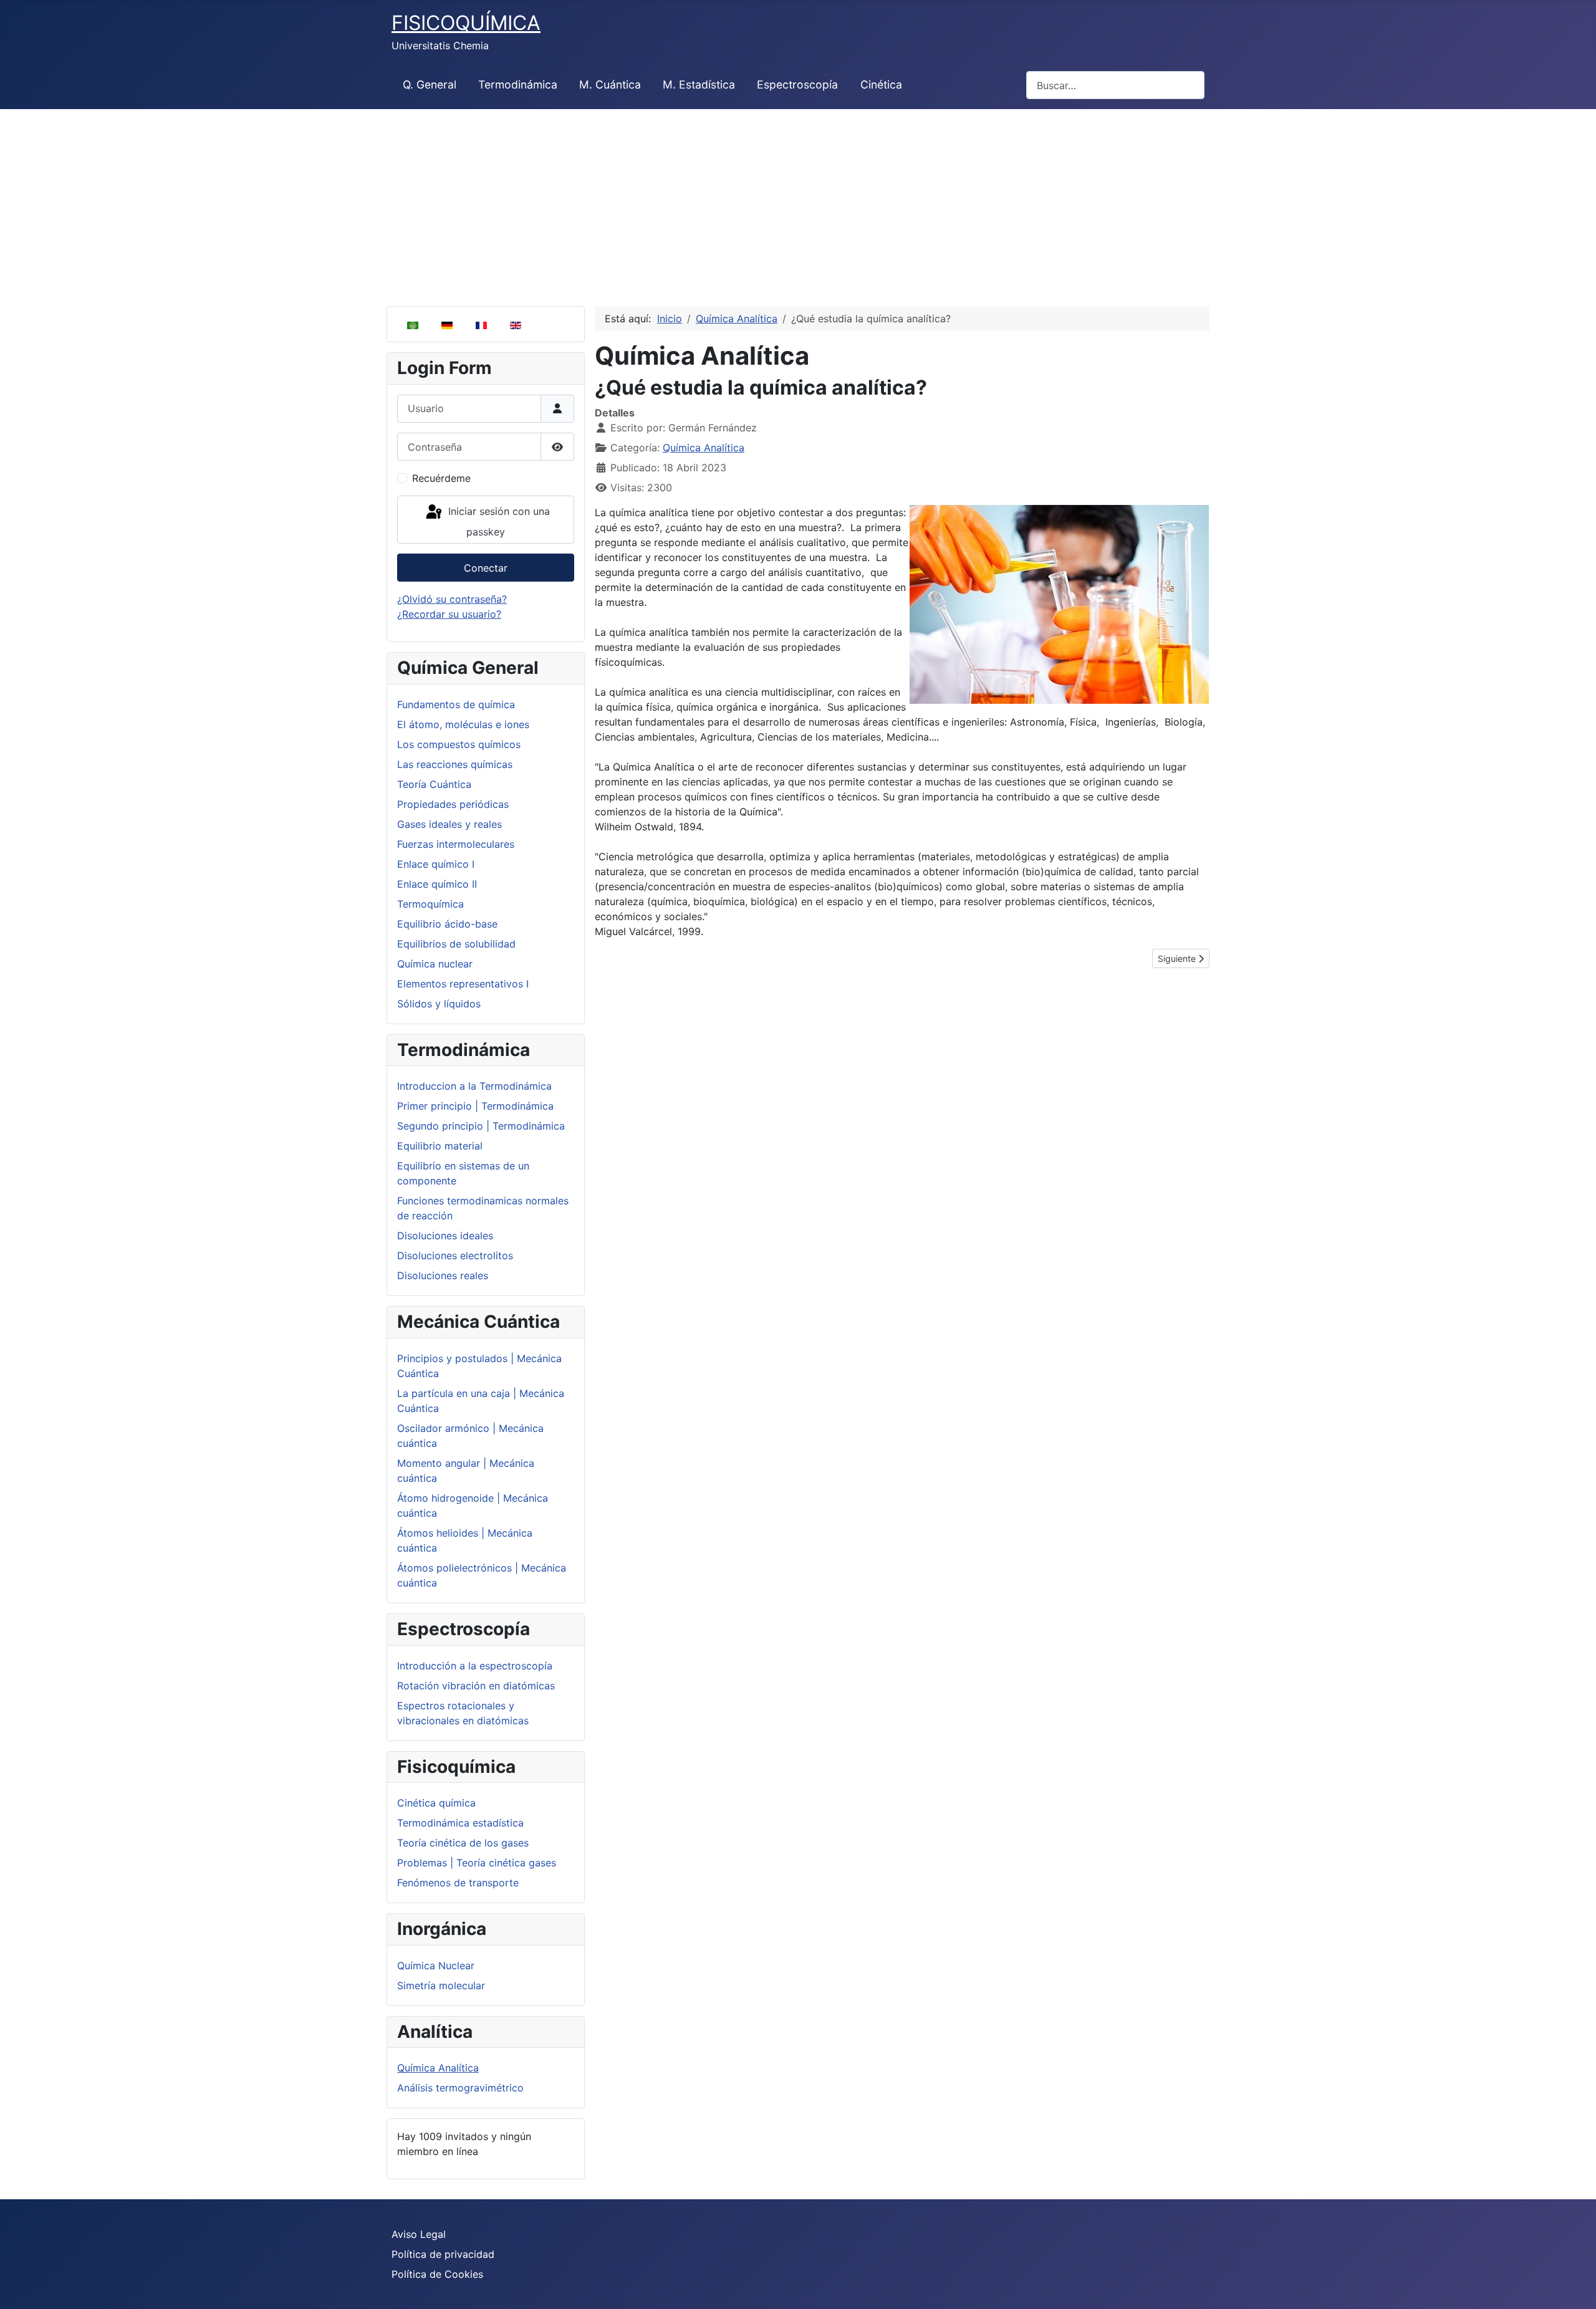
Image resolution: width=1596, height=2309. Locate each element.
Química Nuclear (436, 1966)
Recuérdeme (441, 478)
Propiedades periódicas (453, 804)
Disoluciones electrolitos (455, 1255)
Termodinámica (518, 84)
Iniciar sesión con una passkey (498, 521)
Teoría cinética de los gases (463, 1843)
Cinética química (436, 1803)
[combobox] (1115, 85)
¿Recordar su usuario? (449, 614)
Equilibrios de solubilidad (456, 944)
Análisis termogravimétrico (460, 2088)
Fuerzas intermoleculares (456, 844)
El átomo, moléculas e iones (463, 724)
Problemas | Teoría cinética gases (477, 1863)
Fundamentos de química (456, 704)
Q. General (430, 84)
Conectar (486, 568)
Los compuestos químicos (459, 744)
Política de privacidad (443, 2254)
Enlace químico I (436, 864)
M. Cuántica (610, 84)
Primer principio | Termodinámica (475, 1106)
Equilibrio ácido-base (447, 924)
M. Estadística (699, 84)
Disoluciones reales (443, 1275)
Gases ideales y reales (449, 824)
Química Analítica (438, 2068)
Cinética (881, 84)
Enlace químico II (437, 884)
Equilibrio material (440, 1146)
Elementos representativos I (463, 984)
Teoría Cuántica (434, 784)
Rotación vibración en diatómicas (476, 1686)
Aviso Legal (419, 2234)
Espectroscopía (797, 84)
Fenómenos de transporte (458, 1883)
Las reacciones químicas (455, 764)
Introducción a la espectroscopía (475, 1666)
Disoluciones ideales (445, 1236)
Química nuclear (435, 964)
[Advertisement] (798, 203)
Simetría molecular (441, 1985)
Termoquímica (430, 904)
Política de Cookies (437, 2274)
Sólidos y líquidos (439, 1004)
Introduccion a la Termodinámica (474, 1086)
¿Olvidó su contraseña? (452, 599)
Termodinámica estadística (460, 1823)
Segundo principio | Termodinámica (481, 1126)
